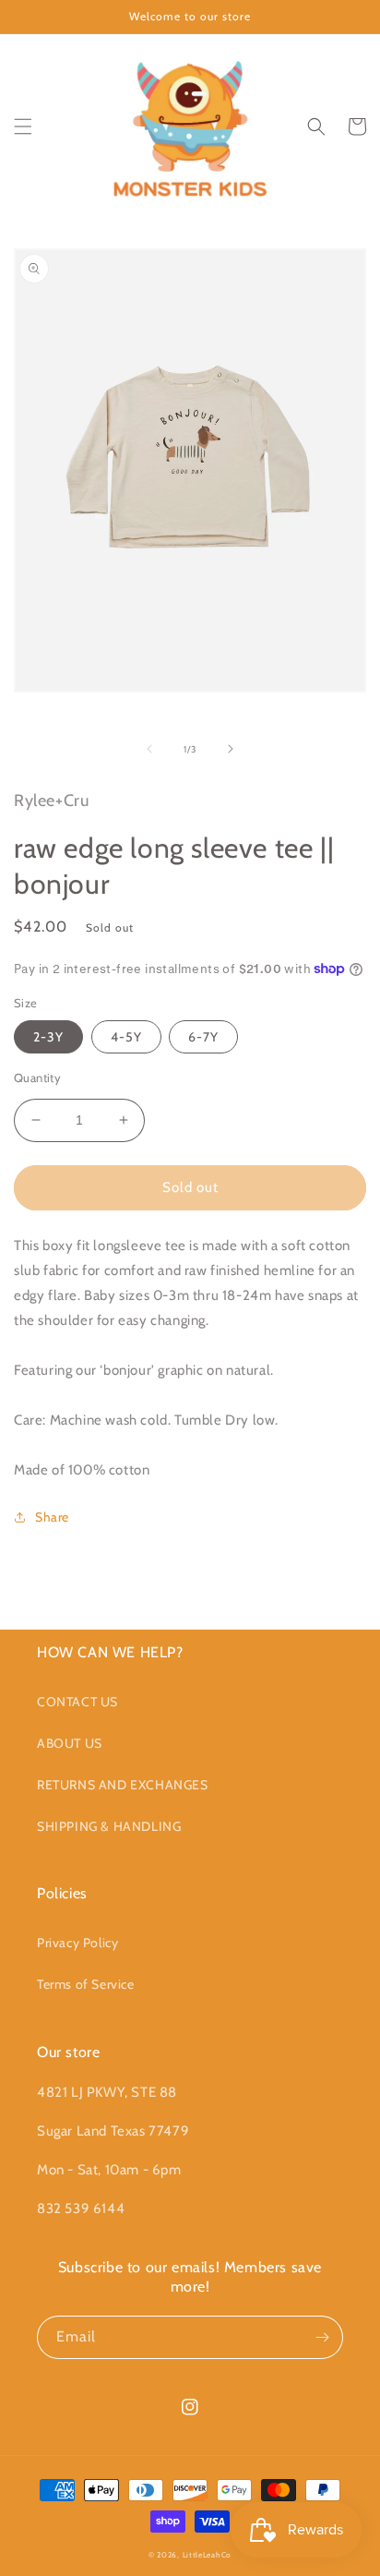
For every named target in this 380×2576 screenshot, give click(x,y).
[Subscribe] (322, 2337)
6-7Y (203, 1037)
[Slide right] (231, 749)
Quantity (37, 1077)
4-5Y (126, 1037)
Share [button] (52, 1517)
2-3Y (48, 1037)
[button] (23, 126)
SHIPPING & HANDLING (109, 1826)
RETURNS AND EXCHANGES (123, 1785)
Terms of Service (86, 1984)
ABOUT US (70, 1743)
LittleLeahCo (207, 2555)
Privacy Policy (77, 1943)
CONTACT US (77, 1702)
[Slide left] (149, 749)
